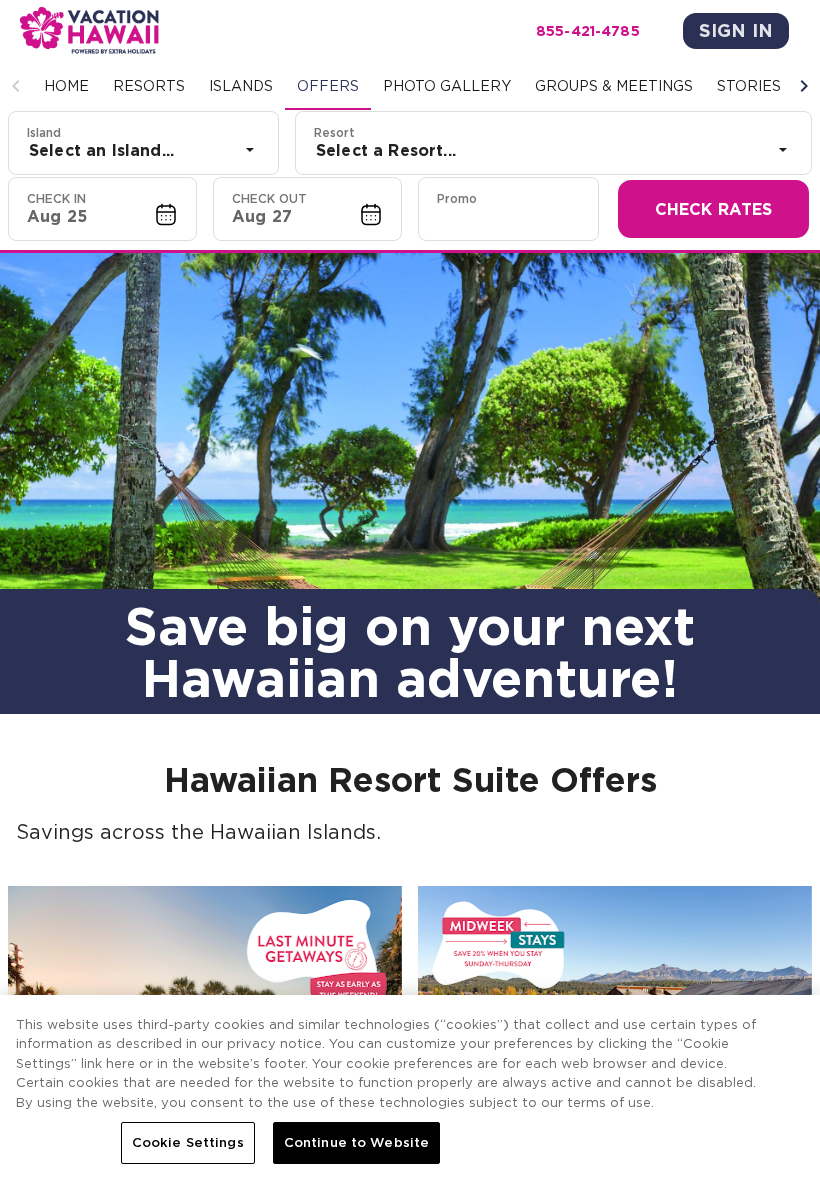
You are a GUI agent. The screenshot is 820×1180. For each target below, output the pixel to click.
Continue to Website (356, 1142)
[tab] (66, 86)
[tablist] (410, 86)
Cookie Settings (188, 1142)
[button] (16, 86)
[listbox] (143, 150)
